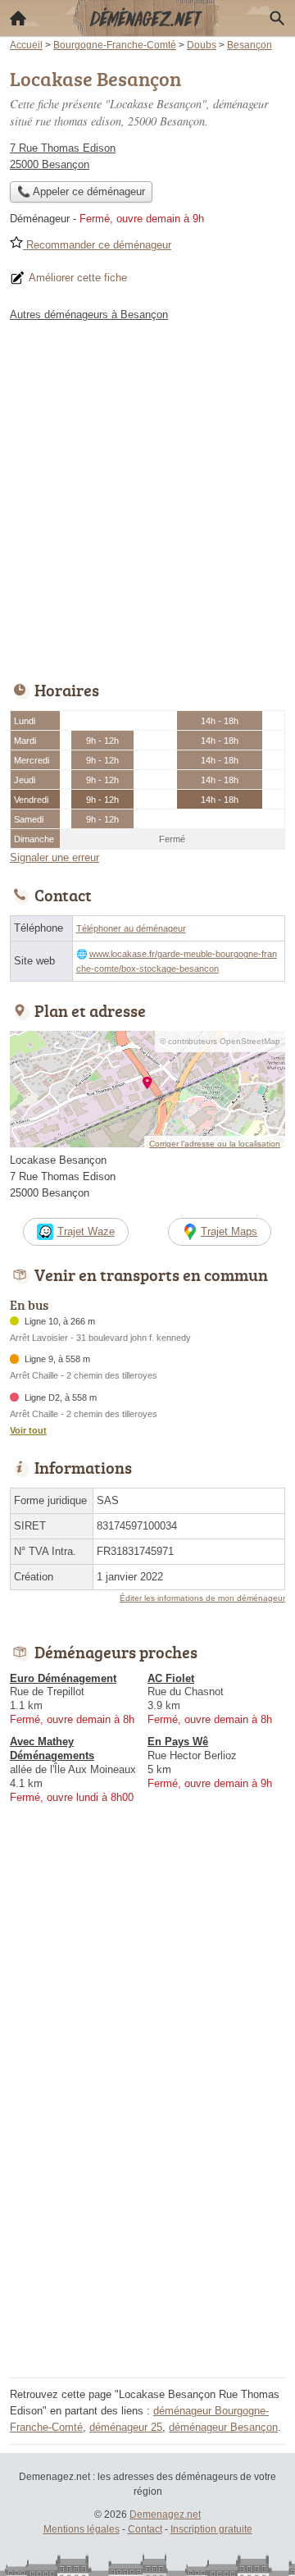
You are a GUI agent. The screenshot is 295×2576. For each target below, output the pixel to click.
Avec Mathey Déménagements (52, 1748)
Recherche (277, 18)
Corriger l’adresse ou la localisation (215, 1144)
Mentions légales (82, 2529)
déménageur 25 (126, 2427)
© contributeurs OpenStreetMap (220, 1041)
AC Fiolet (171, 1678)
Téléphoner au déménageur (131, 928)
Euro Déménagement (63, 1678)
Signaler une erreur (54, 857)
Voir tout (28, 1430)
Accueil (18, 18)
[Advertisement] (147, 497)
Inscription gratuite (211, 2529)
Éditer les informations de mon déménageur (202, 1598)
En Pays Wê (178, 1742)
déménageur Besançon (223, 2427)
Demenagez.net (165, 2514)
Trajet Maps (229, 1231)
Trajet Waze (86, 1231)
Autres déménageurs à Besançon (89, 315)
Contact (145, 2529)
